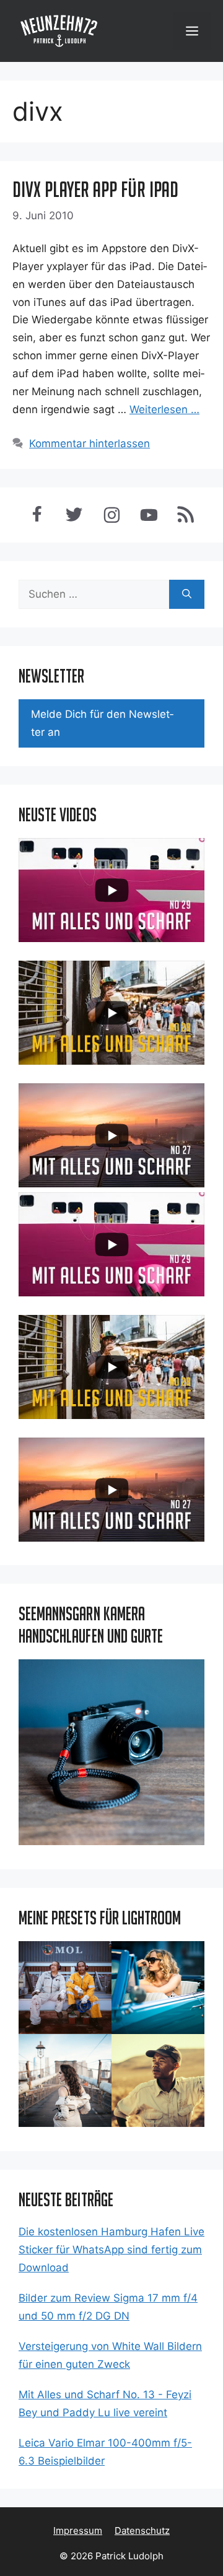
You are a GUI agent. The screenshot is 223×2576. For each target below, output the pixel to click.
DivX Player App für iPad (95, 189)
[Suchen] (187, 595)
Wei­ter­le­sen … (164, 409)
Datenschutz (142, 2530)
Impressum (78, 2530)
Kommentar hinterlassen (90, 443)
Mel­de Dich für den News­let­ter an (102, 723)
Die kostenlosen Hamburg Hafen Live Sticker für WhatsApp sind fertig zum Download (111, 2250)
